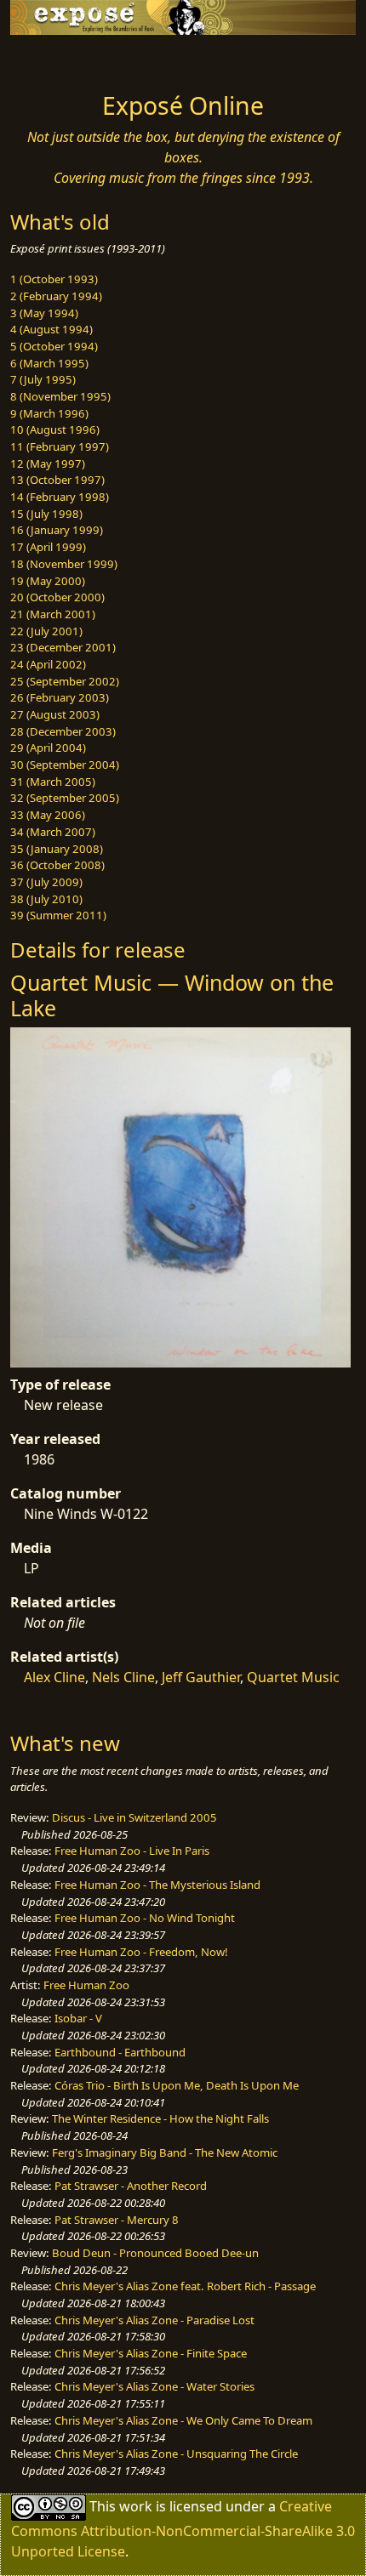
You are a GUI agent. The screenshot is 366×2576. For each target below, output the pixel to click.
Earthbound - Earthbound (120, 2052)
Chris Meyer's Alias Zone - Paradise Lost (154, 2320)
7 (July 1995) (43, 379)
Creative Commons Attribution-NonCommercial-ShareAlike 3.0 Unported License (183, 2528)
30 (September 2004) (65, 765)
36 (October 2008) (57, 865)
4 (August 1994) (51, 329)
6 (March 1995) (49, 363)
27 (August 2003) (55, 714)
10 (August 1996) (55, 429)
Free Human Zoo (86, 1985)
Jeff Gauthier (201, 1677)
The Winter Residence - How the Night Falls (160, 2118)
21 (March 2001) (53, 614)
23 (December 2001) (63, 647)
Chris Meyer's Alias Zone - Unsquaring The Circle (176, 2454)
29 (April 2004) (48, 748)
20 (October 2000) (57, 597)
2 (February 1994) (56, 296)
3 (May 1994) (44, 313)
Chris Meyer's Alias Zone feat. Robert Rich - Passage (185, 2286)
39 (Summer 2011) (58, 915)
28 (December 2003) (63, 731)
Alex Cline (54, 1677)
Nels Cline (123, 1677)
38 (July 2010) (46, 899)
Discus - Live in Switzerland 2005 (134, 1817)
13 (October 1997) (57, 480)
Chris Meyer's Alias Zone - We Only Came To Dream (183, 2420)
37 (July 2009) (46, 882)
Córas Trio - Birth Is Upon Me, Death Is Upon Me (177, 2085)
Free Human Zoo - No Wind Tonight (145, 1918)
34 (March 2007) (53, 832)
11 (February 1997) (60, 446)
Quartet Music (293, 1677)
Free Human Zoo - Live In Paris (132, 1851)
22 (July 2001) (46, 631)
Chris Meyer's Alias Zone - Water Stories (154, 2386)
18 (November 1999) (64, 564)
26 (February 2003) (60, 697)
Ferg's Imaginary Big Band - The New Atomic (165, 2152)
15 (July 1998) (46, 514)
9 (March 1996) (49, 413)
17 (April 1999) (48, 547)
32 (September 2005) (65, 798)
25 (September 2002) (65, 681)
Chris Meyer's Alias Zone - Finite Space (151, 2353)
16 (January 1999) (57, 530)
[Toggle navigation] (54, 59)
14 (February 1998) (60, 497)
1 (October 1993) (54, 279)
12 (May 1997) (48, 463)
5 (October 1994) (54, 346)
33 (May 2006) (48, 815)
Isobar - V (78, 2018)
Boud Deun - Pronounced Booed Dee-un (155, 2253)
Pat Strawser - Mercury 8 (117, 2220)
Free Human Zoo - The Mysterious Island (157, 1885)
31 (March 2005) (53, 782)
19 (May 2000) (48, 581)
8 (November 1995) (60, 396)
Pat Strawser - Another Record (131, 2186)
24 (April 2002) (48, 664)
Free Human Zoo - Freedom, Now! (141, 1952)
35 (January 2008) (57, 849)
